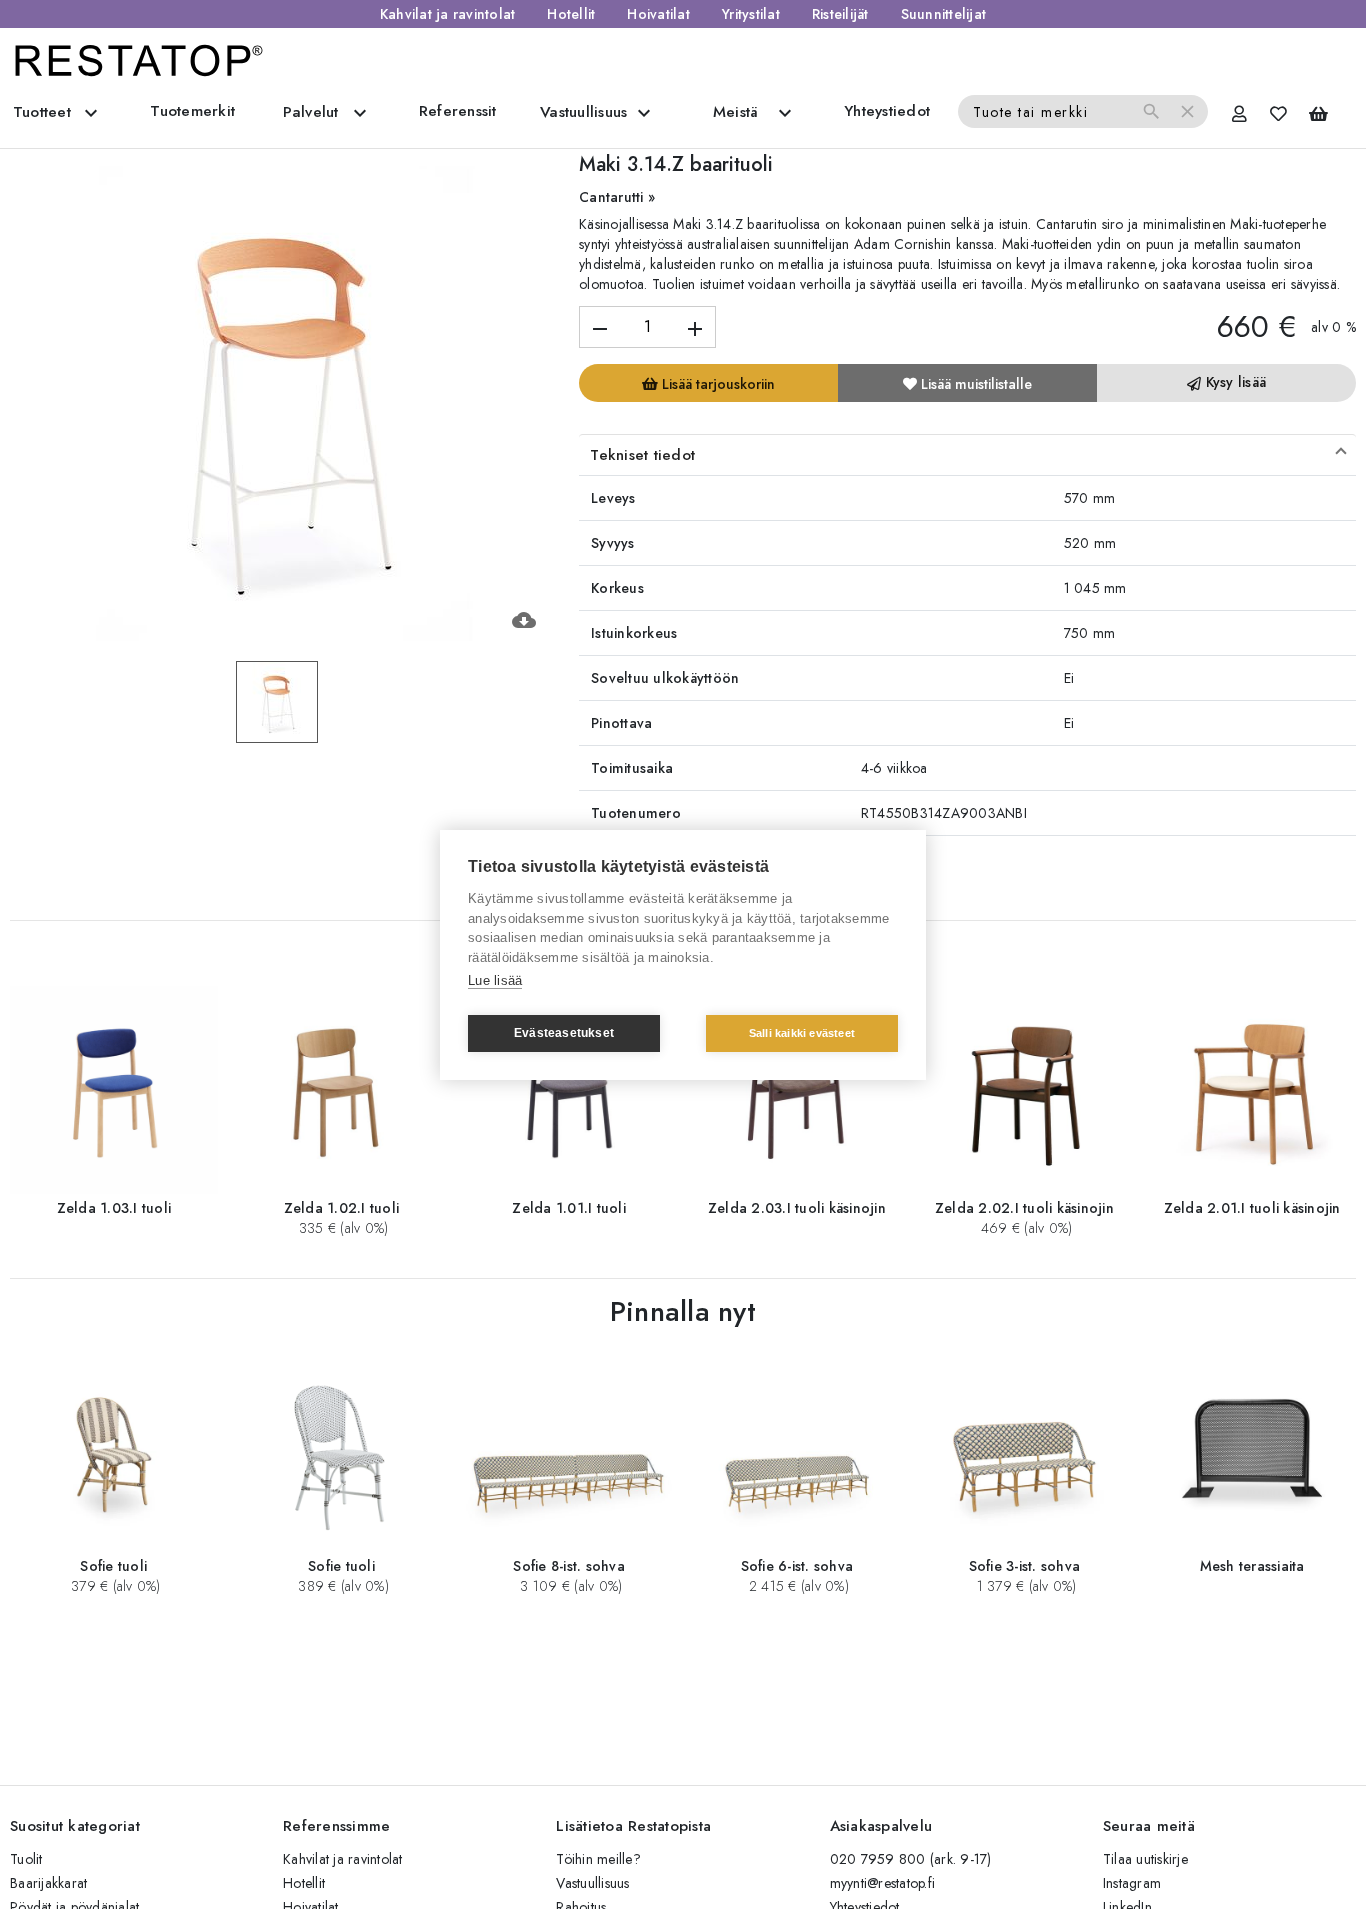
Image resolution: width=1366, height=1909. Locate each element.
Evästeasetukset (564, 1033)
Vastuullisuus (592, 1883)
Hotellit (571, 14)
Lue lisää (495, 980)
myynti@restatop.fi (883, 1883)
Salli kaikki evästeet (802, 1033)
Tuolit (26, 1859)
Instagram (1132, 1883)
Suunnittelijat (944, 14)
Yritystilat (751, 14)
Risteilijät (840, 14)
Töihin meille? (598, 1859)
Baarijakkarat (48, 1883)
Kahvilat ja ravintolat (448, 14)
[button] (967, 455)
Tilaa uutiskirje (1145, 1859)
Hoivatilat (658, 14)
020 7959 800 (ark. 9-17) (911, 1859)
